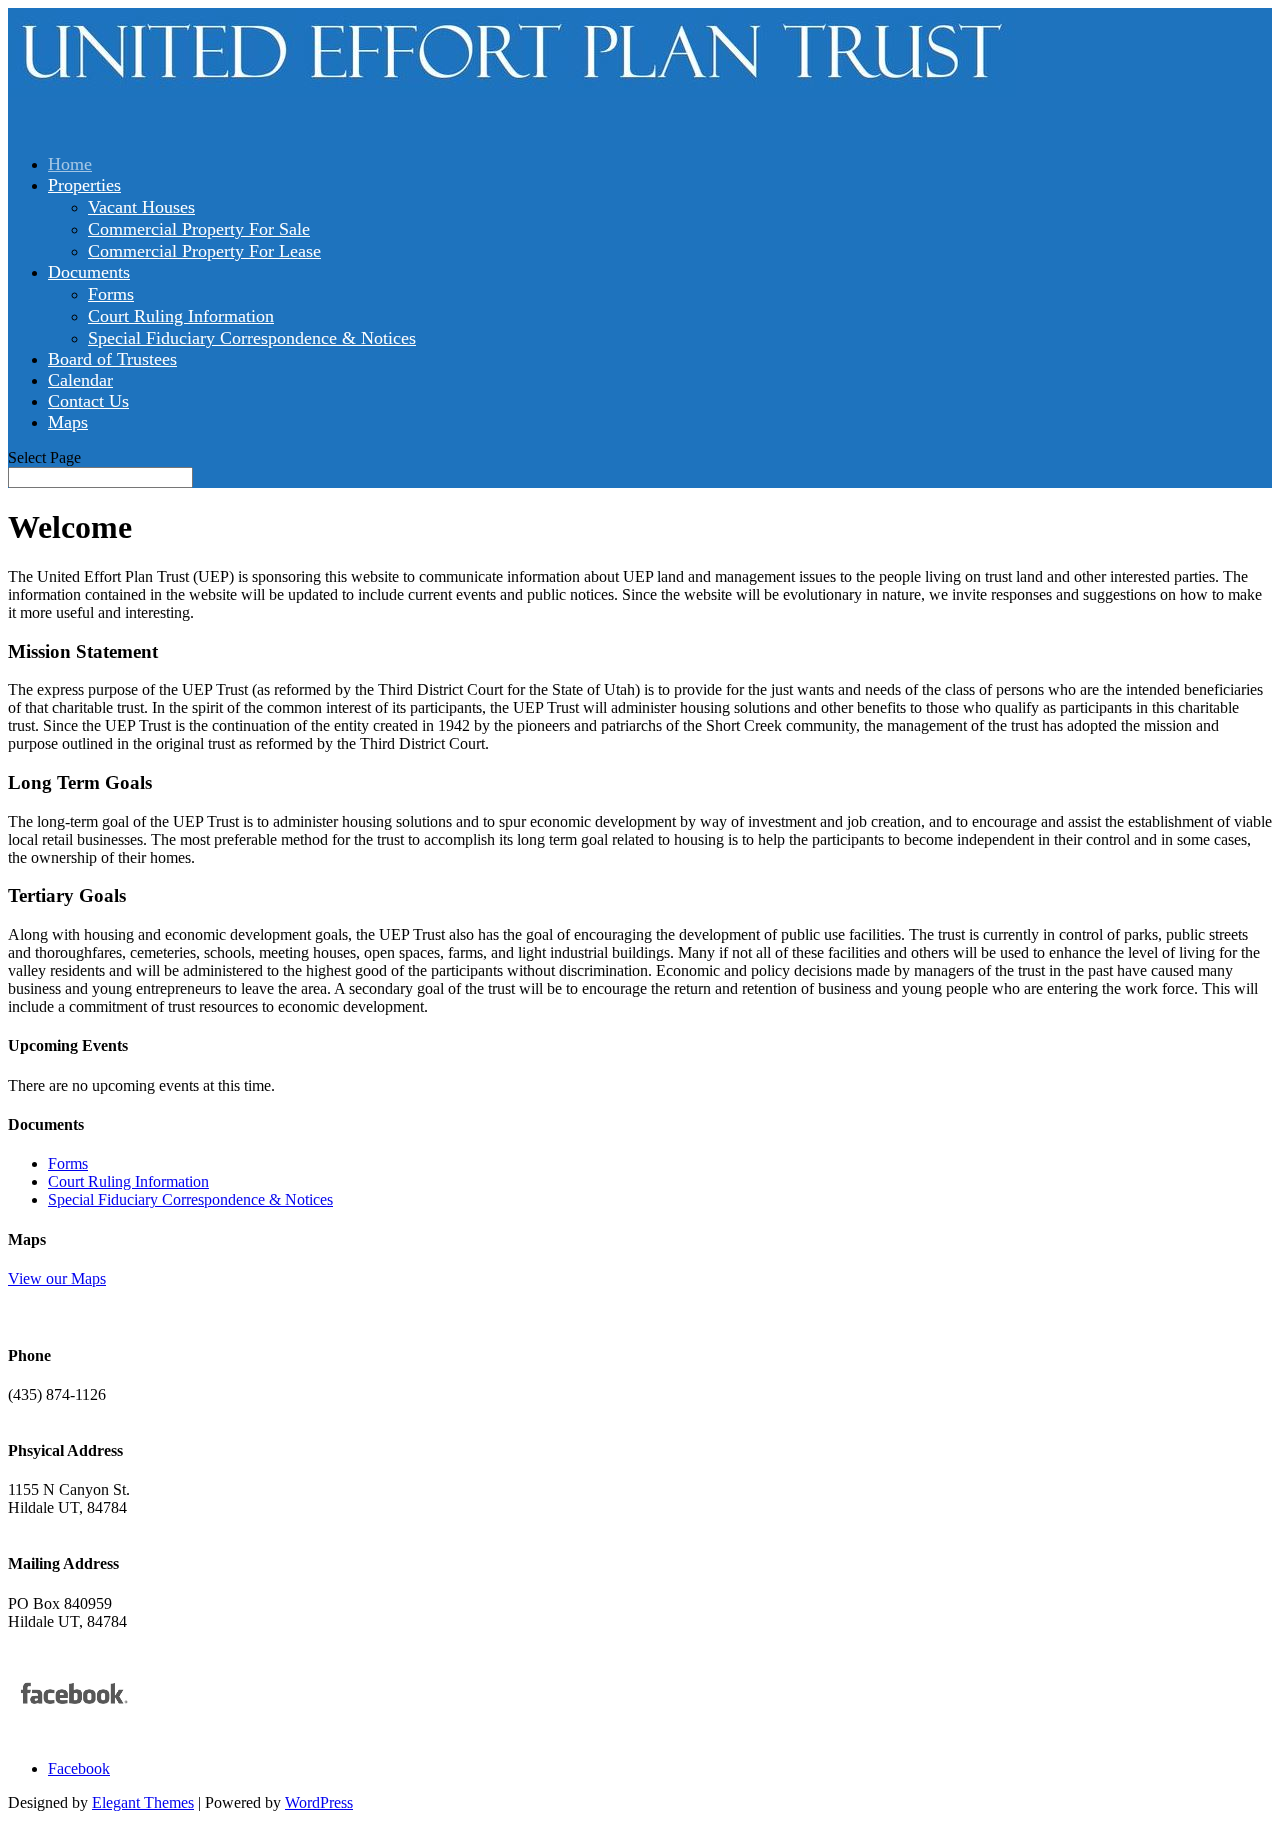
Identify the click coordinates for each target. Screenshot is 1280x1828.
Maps (68, 422)
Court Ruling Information (181, 316)
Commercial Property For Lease (204, 251)
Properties (84, 185)
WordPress (319, 1802)
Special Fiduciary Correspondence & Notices (252, 338)
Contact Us (88, 401)
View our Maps (57, 1278)
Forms (111, 294)
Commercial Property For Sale (199, 229)
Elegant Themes (143, 1802)
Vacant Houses (141, 207)
